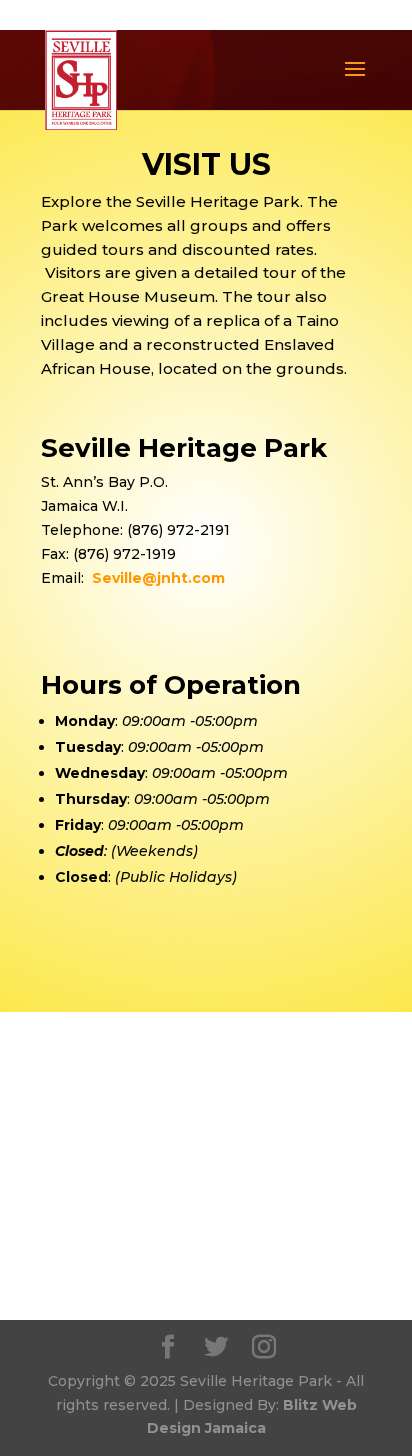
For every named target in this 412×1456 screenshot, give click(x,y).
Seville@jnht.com (158, 578)
